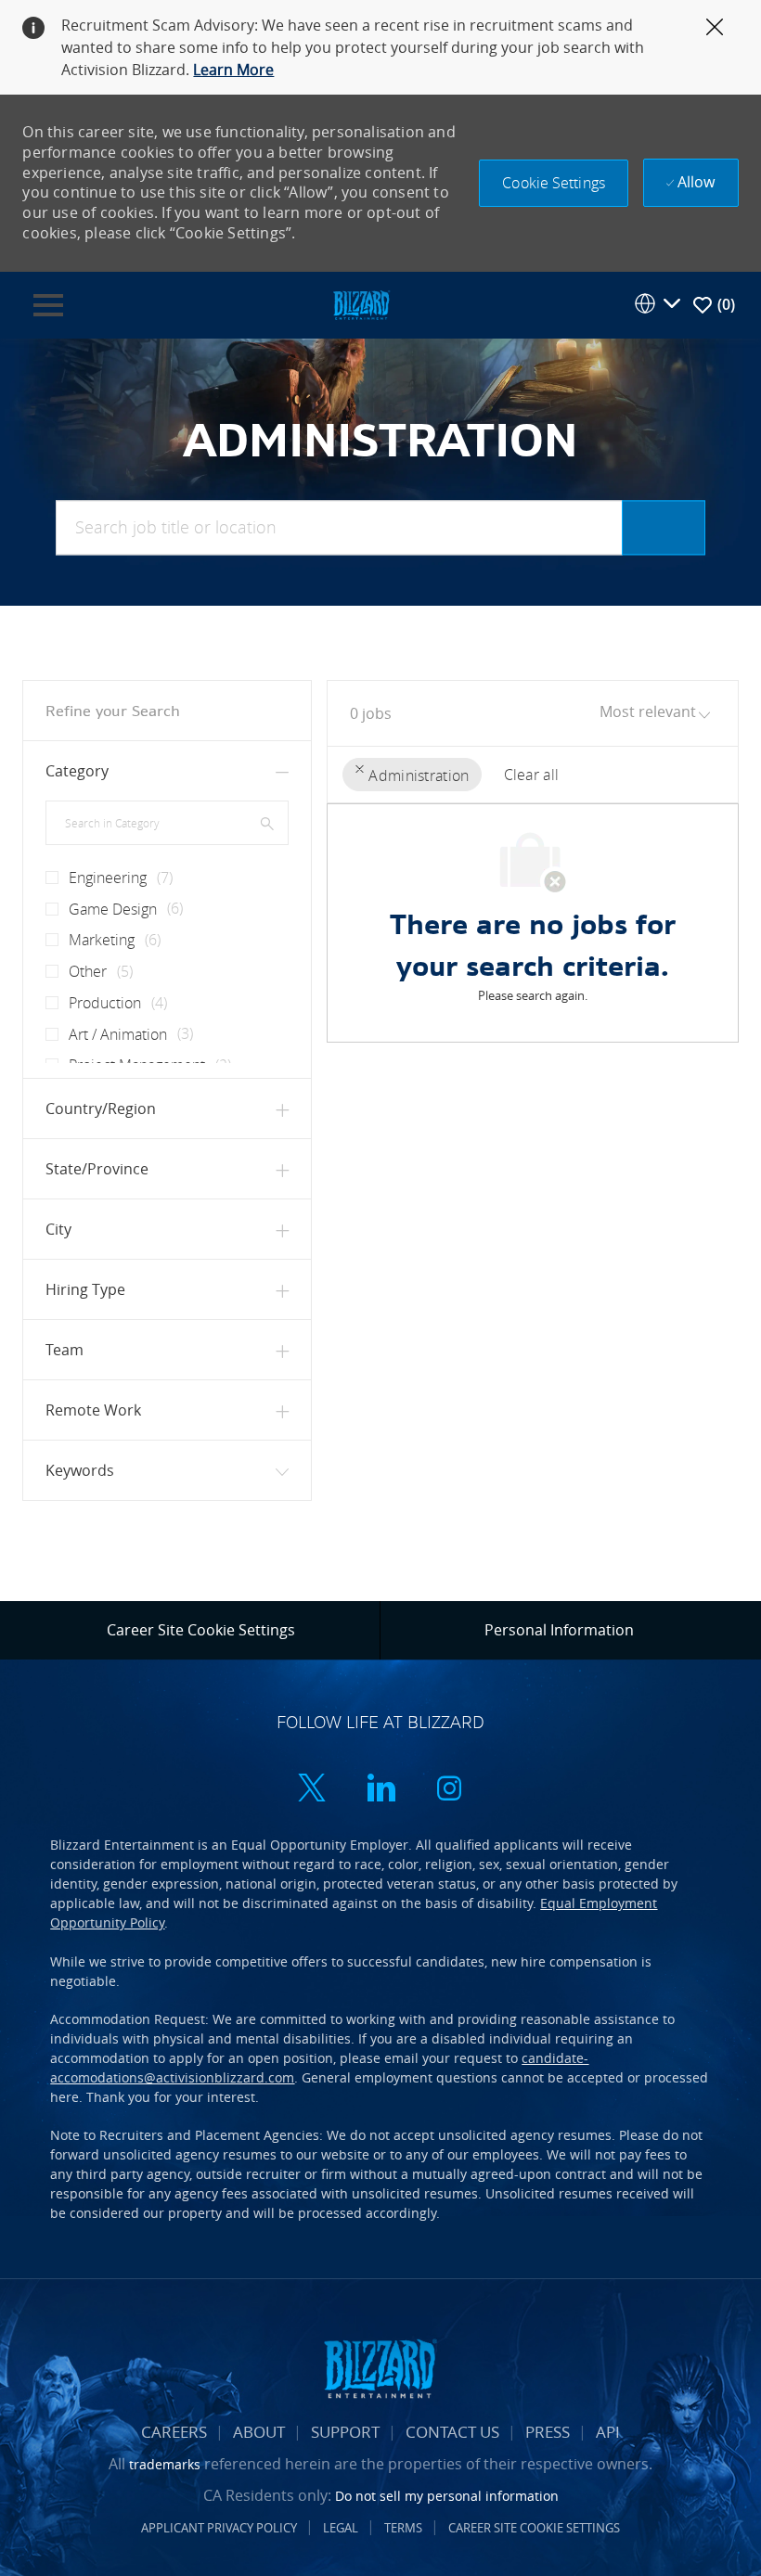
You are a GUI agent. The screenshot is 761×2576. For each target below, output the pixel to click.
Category (77, 771)
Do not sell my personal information (447, 2496)
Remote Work (93, 1410)
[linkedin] (380, 1791)
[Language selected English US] (657, 303)
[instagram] (449, 1791)
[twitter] (312, 1791)
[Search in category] (267, 822)
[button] (554, 183)
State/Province (97, 1169)
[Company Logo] (361, 304)
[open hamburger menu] (48, 305)
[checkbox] (46, 870)
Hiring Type (85, 1289)
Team (64, 1350)
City (58, 1229)
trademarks (165, 2464)
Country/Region (101, 1109)
